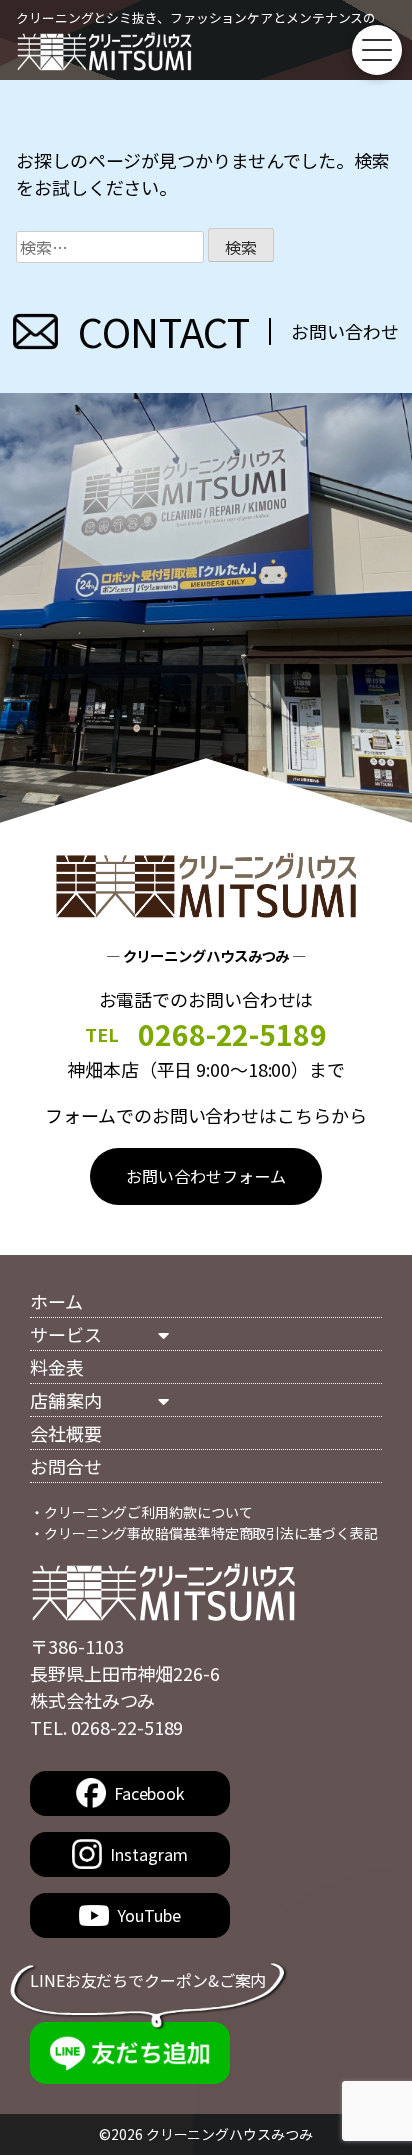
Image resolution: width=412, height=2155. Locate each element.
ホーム (56, 1301)
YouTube (148, 1915)
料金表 (57, 1367)
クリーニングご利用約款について (148, 1512)
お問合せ (66, 1466)
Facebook (149, 1793)
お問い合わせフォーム (205, 1176)
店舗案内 (66, 1400)
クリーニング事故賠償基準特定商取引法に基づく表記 (211, 1533)
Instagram (148, 1854)
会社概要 (66, 1433)
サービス (66, 1334)
